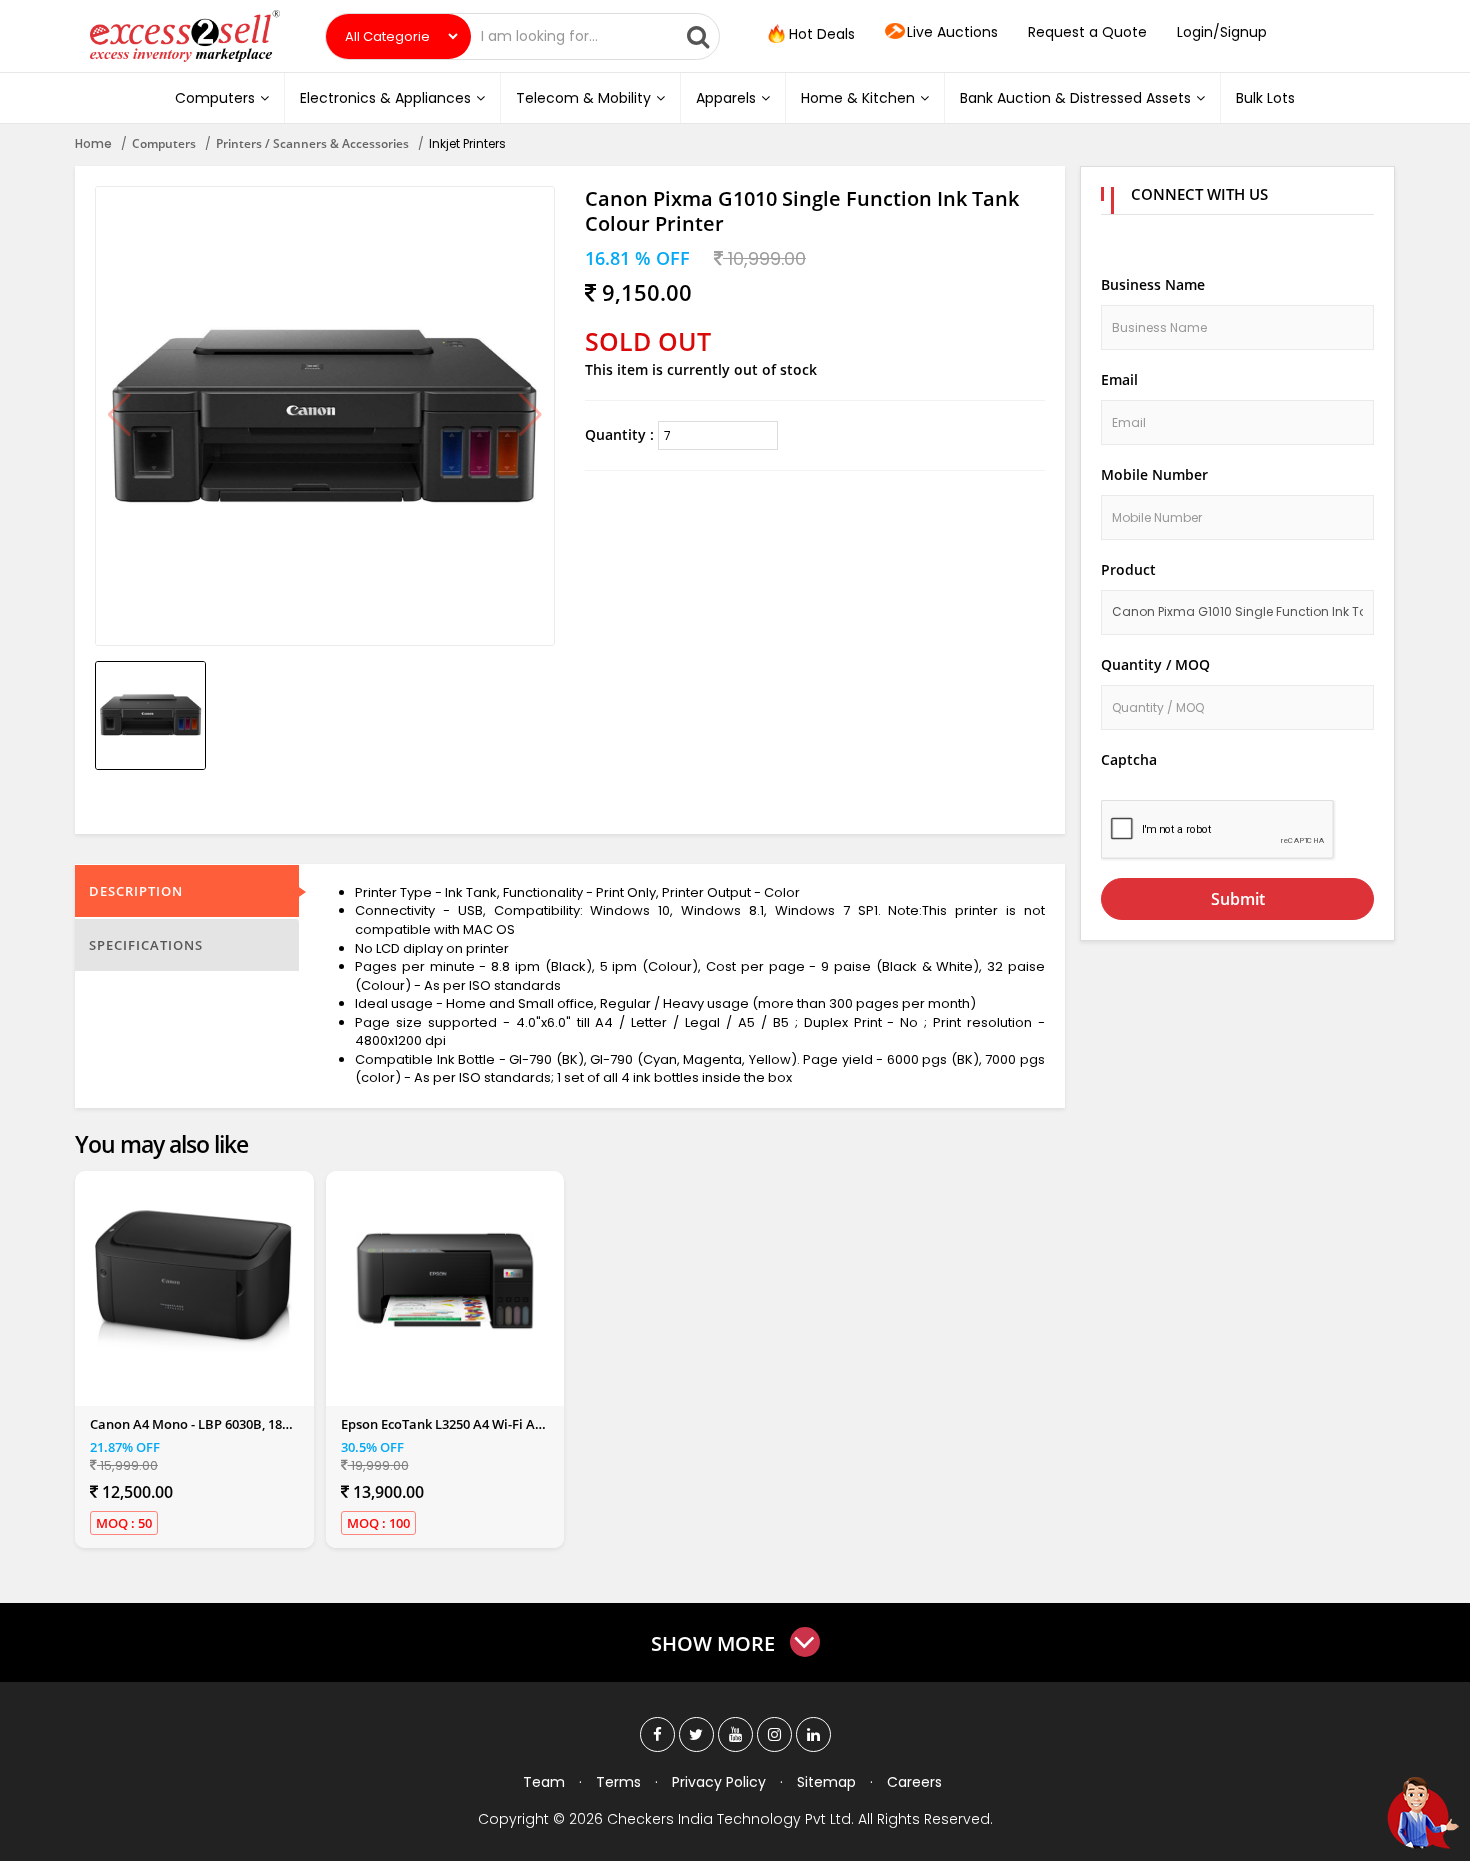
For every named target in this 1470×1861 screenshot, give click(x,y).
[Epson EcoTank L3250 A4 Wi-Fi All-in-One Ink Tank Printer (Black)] (445, 1281)
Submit (1238, 899)
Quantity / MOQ (1155, 664)
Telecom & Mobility (583, 98)
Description (136, 891)
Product (1128, 569)
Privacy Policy (719, 1782)
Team (544, 1782)
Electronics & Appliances (385, 98)
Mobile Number (1154, 474)
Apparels (726, 98)
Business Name (1153, 284)
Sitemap (826, 1782)
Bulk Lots (1265, 98)
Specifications (146, 945)
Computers (215, 98)
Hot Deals (820, 34)
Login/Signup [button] (1222, 32)
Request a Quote (1087, 32)
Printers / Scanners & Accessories (312, 143)
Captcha (1129, 759)
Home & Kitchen (858, 98)
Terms (618, 1782)
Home (93, 143)
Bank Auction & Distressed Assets (1075, 98)
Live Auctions (952, 32)
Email (1119, 379)
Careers (914, 1782)
